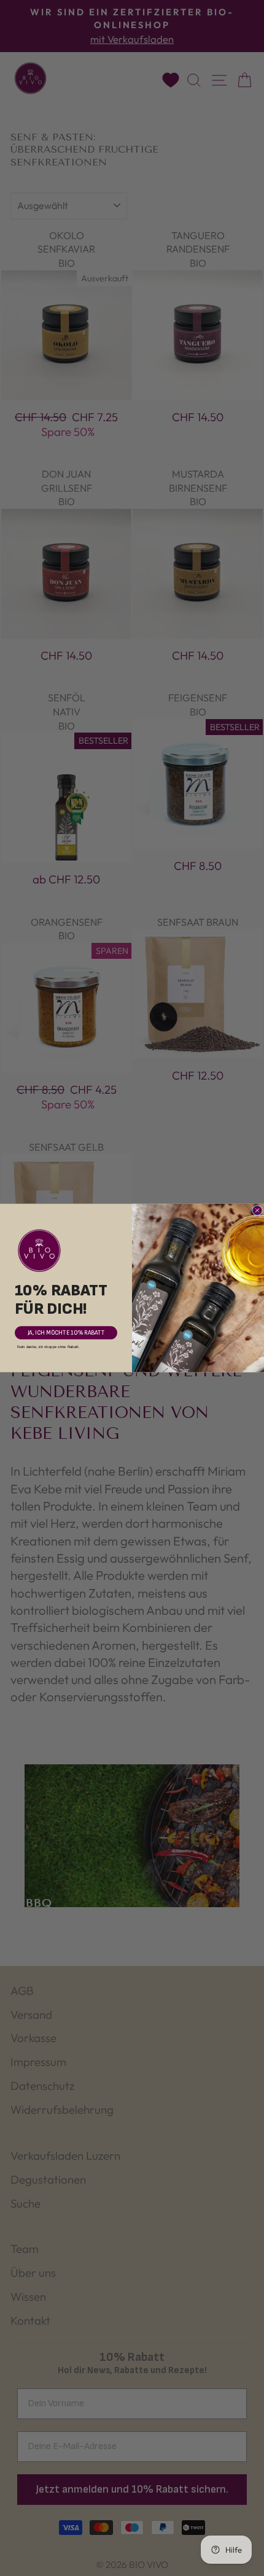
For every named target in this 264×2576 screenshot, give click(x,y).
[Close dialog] (258, 1210)
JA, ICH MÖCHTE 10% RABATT (66, 1333)
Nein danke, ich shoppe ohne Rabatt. (48, 1347)
